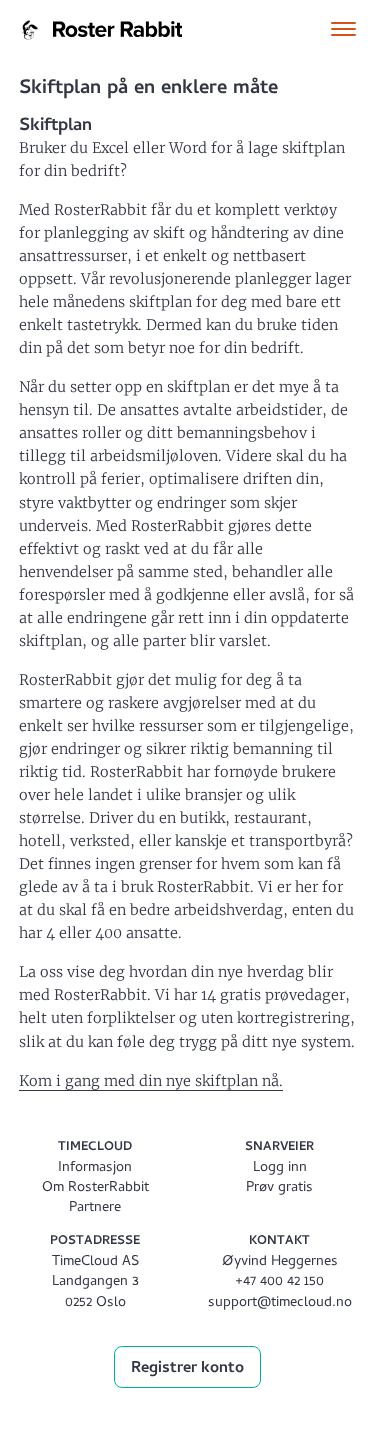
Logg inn (280, 1168)
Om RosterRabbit (95, 1188)
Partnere (95, 1208)
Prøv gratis (279, 1188)
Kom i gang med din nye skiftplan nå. (151, 1081)
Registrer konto (187, 1369)
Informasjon (95, 1168)
